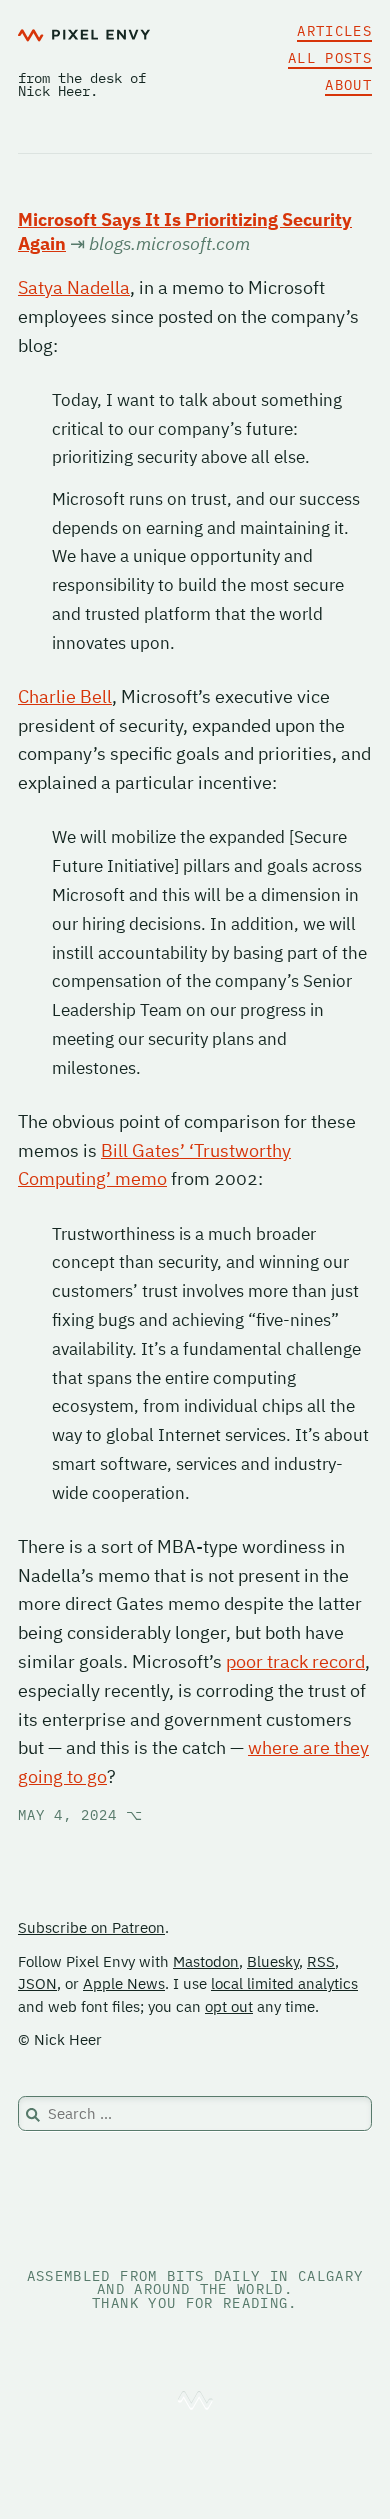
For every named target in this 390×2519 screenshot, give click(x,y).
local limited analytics (284, 1983)
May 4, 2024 (80, 1815)
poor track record (295, 1661)
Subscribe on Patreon (91, 1927)
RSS (321, 1961)
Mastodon (206, 1961)
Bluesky (273, 1961)
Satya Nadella (74, 287)
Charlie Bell (65, 696)
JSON (37, 1983)
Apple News (124, 1983)
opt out (229, 2006)
